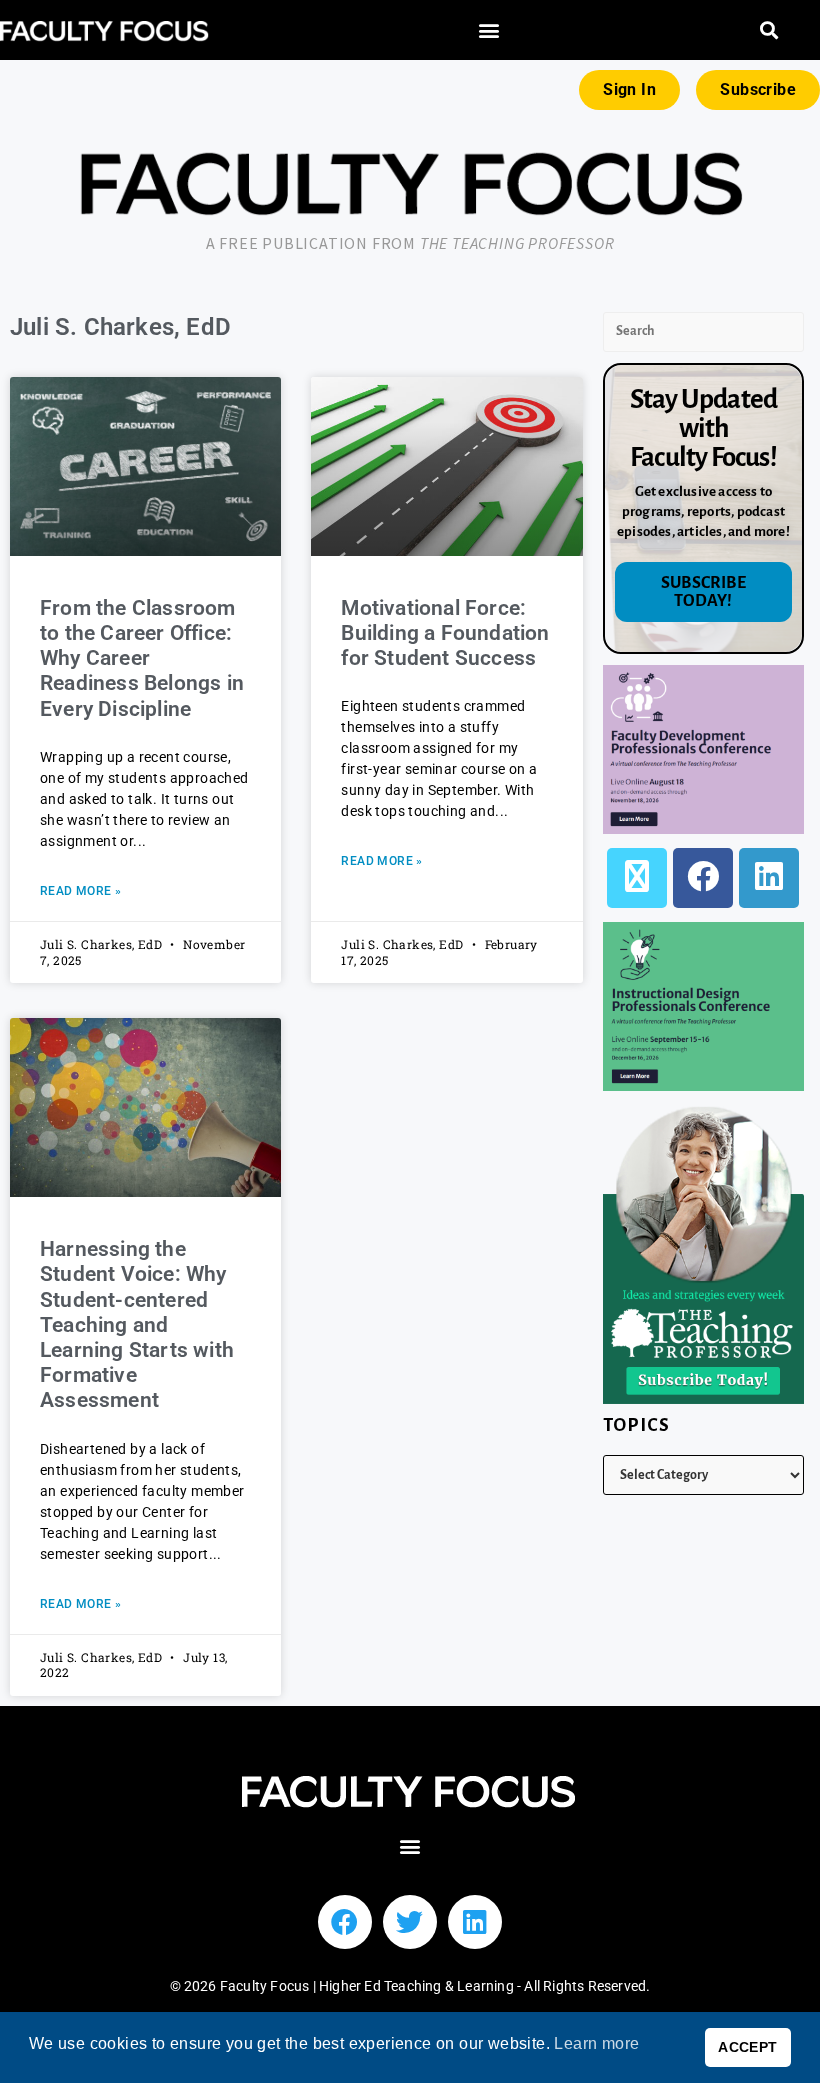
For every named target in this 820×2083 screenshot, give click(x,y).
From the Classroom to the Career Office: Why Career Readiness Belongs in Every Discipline (142, 658)
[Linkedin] (475, 1922)
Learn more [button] (596, 2043)
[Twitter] (410, 1922)
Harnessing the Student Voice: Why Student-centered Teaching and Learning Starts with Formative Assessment (137, 1324)
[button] (489, 30)
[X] (637, 878)
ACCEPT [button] (747, 2047)
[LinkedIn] (769, 878)
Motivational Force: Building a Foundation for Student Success (445, 633)
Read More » (80, 891)
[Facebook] (703, 878)
